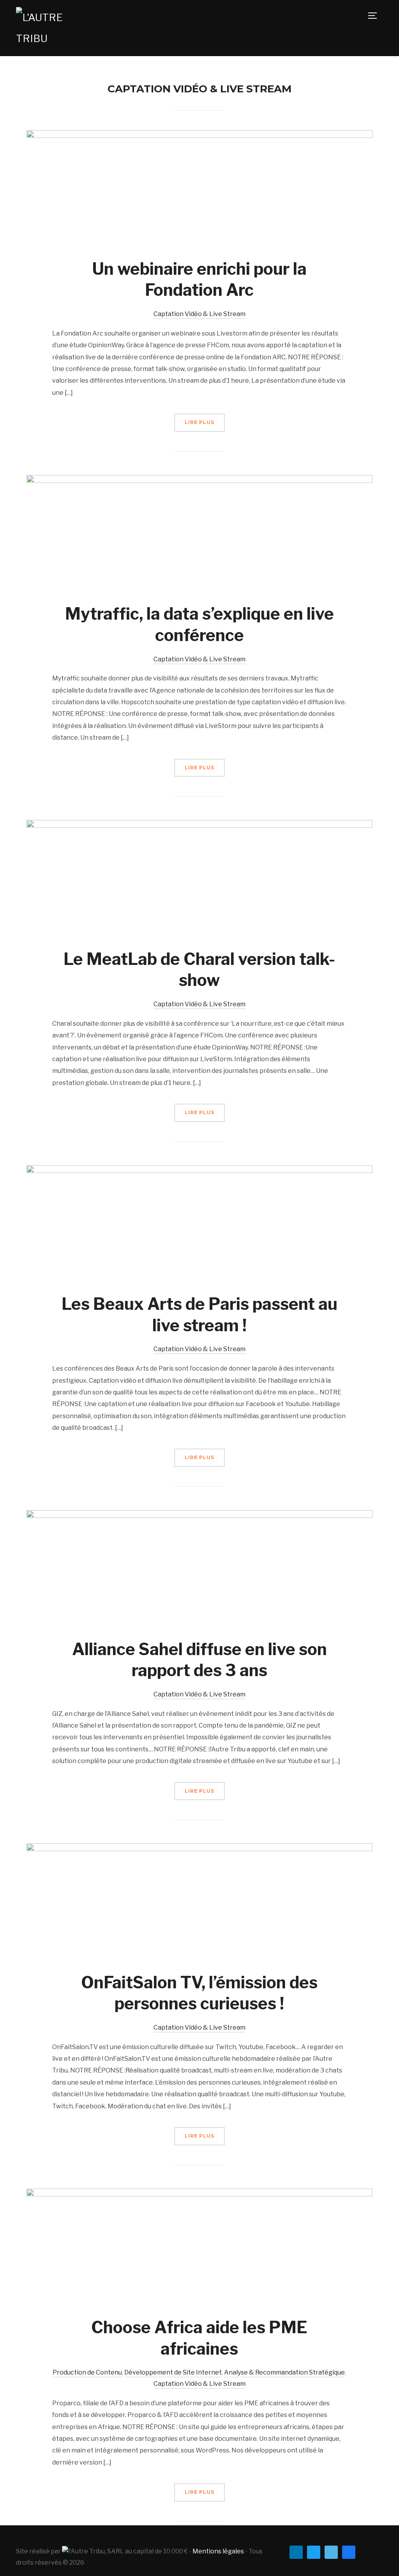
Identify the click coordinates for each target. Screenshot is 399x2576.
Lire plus (199, 422)
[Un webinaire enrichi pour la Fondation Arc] (200, 135)
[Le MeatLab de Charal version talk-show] (200, 825)
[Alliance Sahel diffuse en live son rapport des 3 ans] (200, 1515)
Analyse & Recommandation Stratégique (284, 2372)
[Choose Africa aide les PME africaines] (200, 2194)
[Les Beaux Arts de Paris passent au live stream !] (200, 1171)
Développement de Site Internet (173, 2372)
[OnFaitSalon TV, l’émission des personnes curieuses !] (200, 1849)
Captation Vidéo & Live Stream (199, 314)
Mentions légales (218, 2551)
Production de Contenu (87, 2372)
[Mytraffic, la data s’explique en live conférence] (200, 480)
